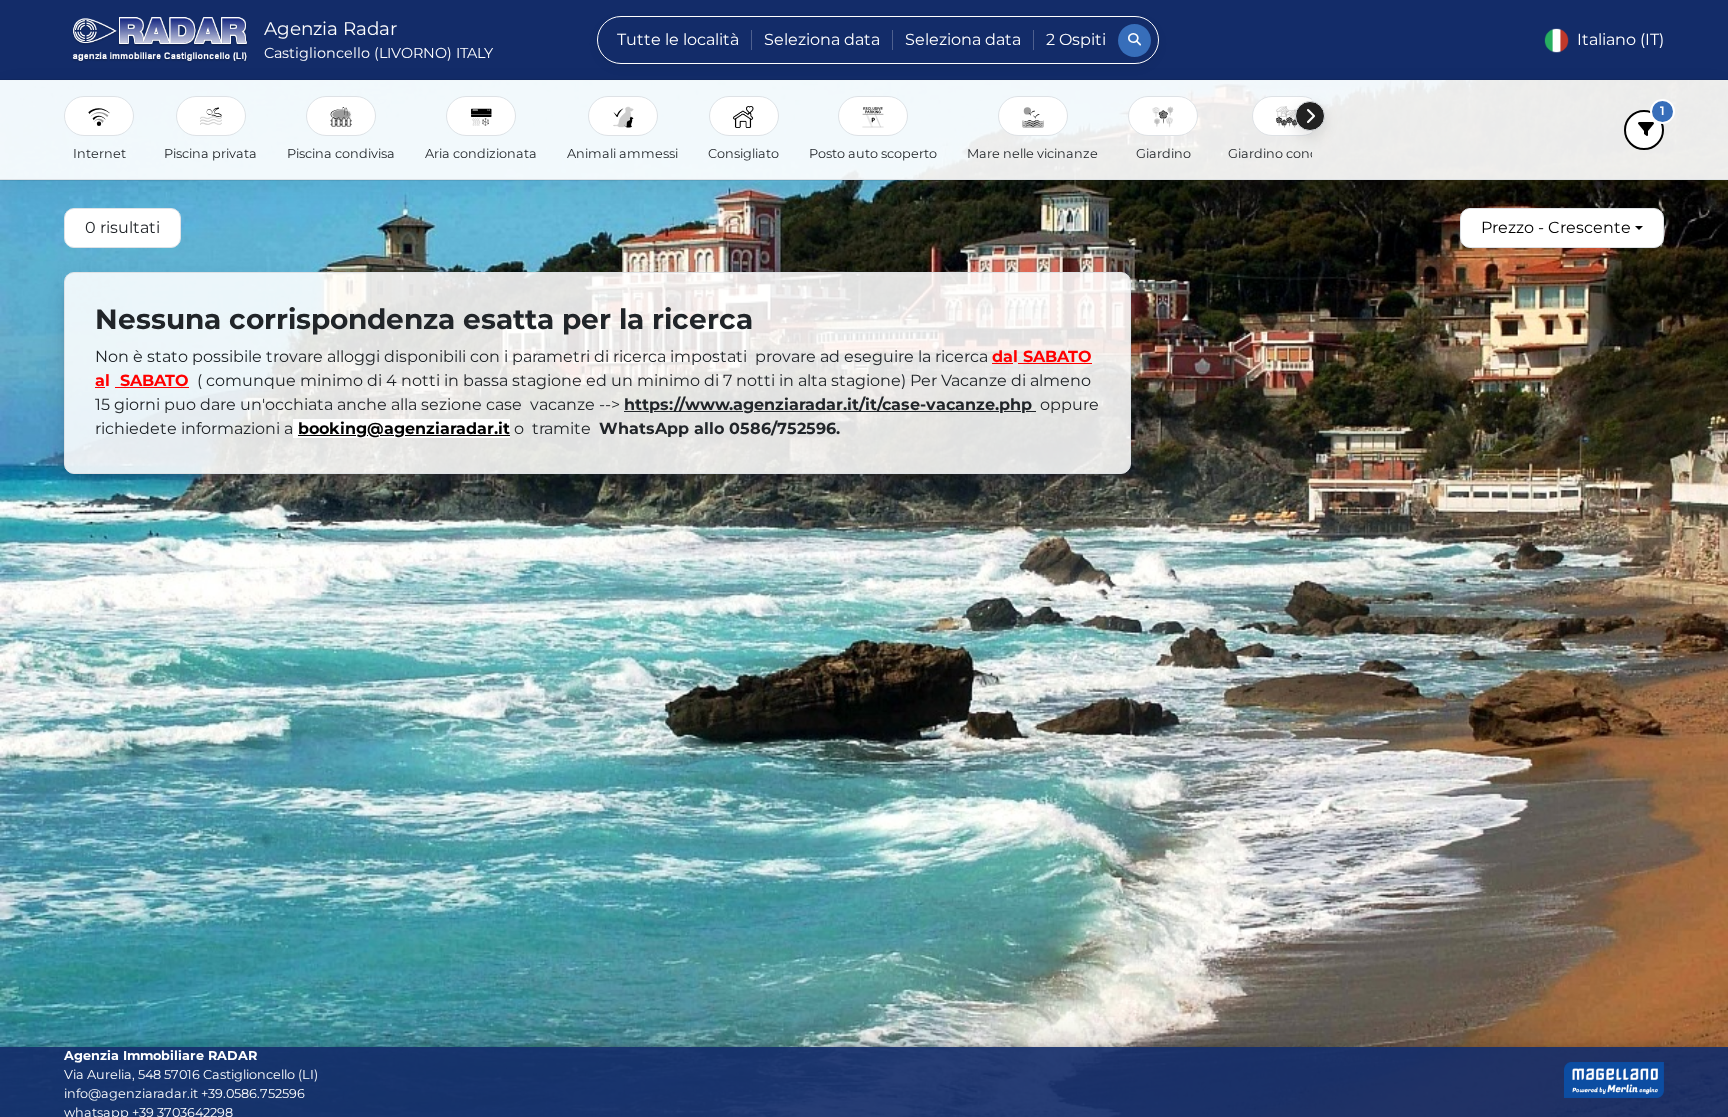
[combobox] (1562, 228)
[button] (99, 116)
